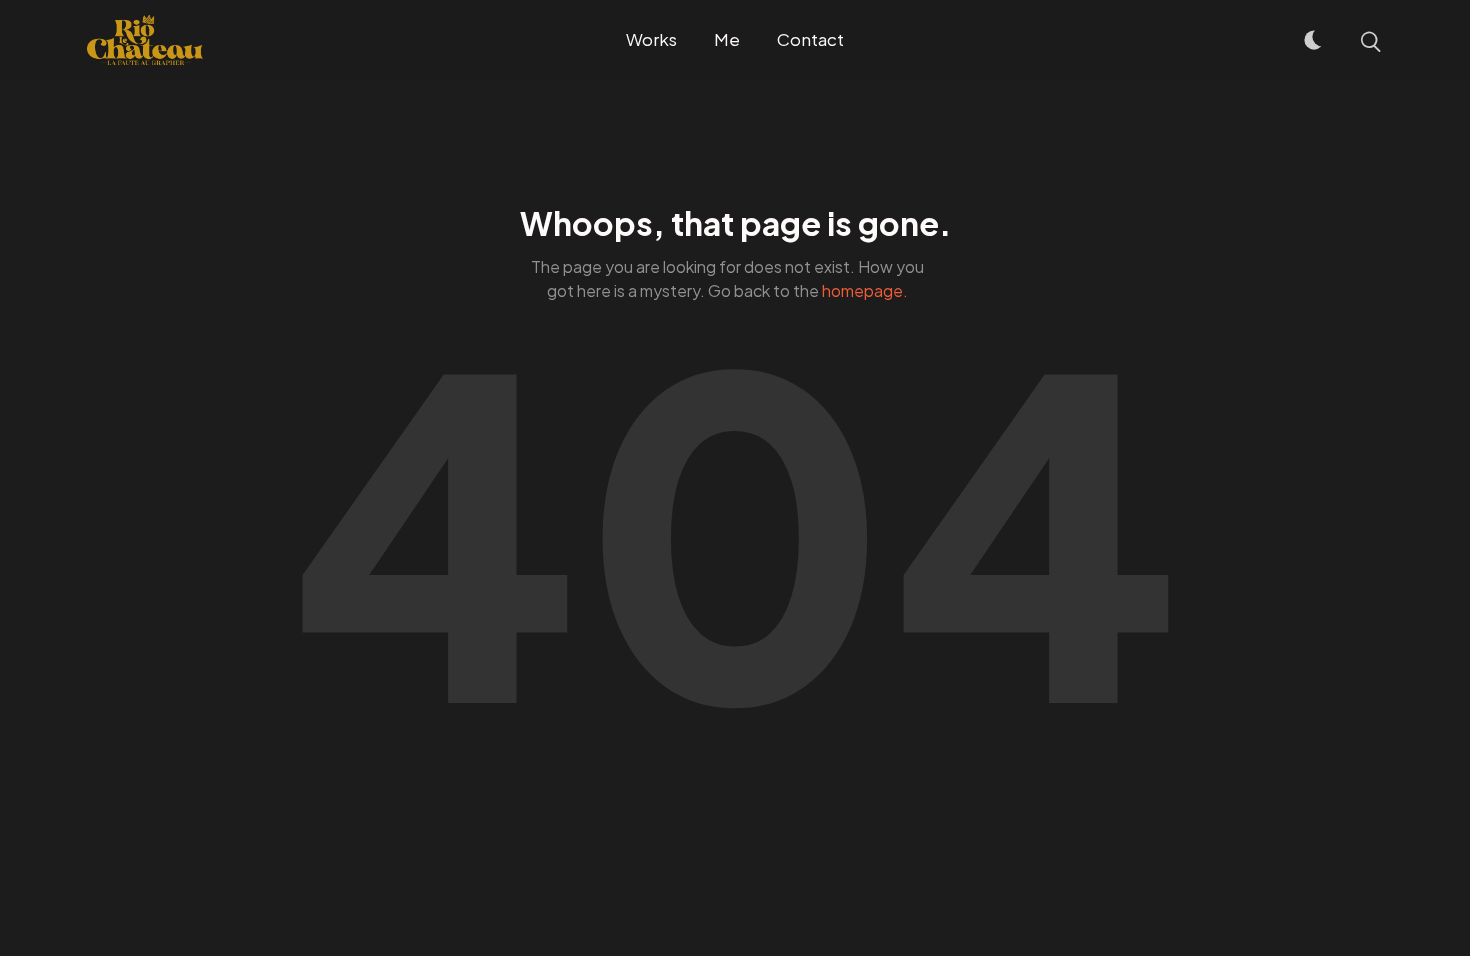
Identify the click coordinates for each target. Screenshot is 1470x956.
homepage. (865, 290)
